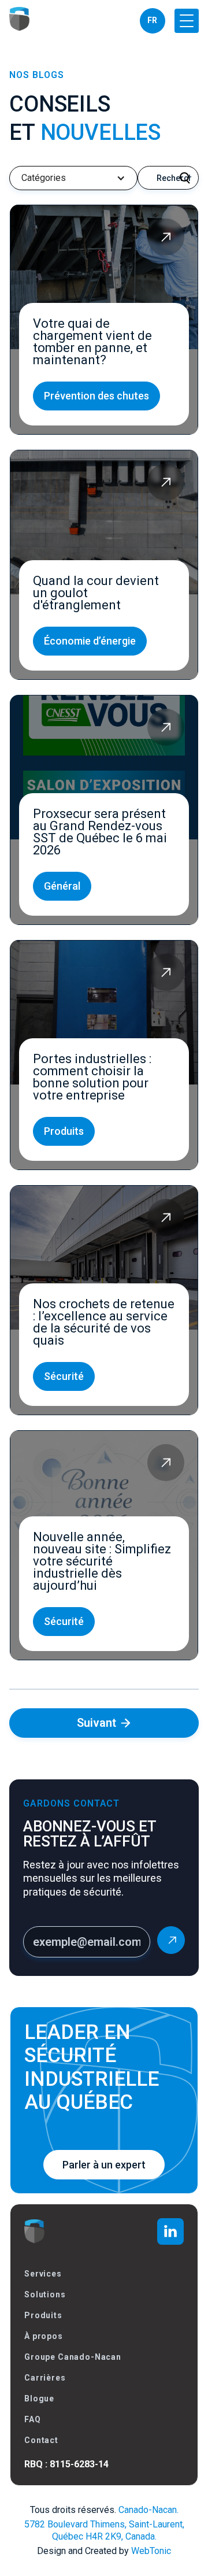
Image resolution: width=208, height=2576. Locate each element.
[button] (187, 21)
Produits (43, 2315)
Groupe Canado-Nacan (73, 2357)
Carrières (45, 2378)
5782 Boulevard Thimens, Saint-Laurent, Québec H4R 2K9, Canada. (104, 2530)
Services (43, 2274)
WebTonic (151, 2551)
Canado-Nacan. (148, 2510)
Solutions (45, 2294)
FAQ (33, 2419)
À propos (44, 2336)
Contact (41, 2440)
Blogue (39, 2399)
